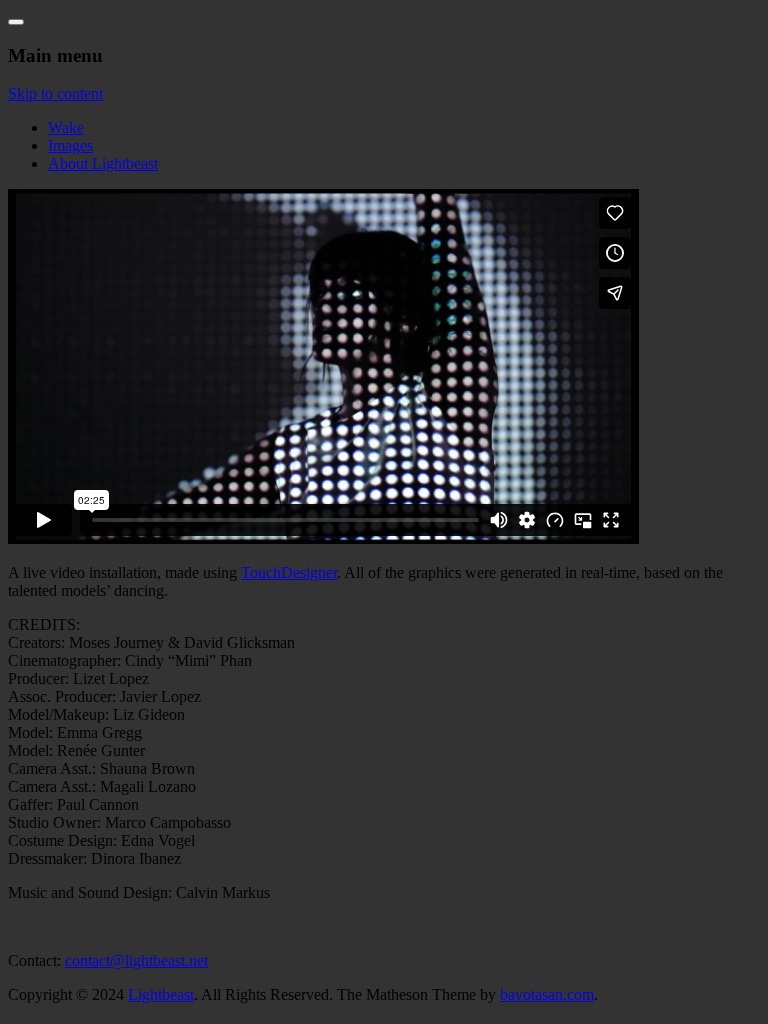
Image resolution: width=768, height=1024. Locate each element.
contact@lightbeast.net (136, 960)
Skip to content (55, 93)
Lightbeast (161, 994)
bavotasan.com (547, 994)
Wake (66, 127)
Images (70, 145)
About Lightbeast (103, 163)
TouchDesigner (289, 572)
